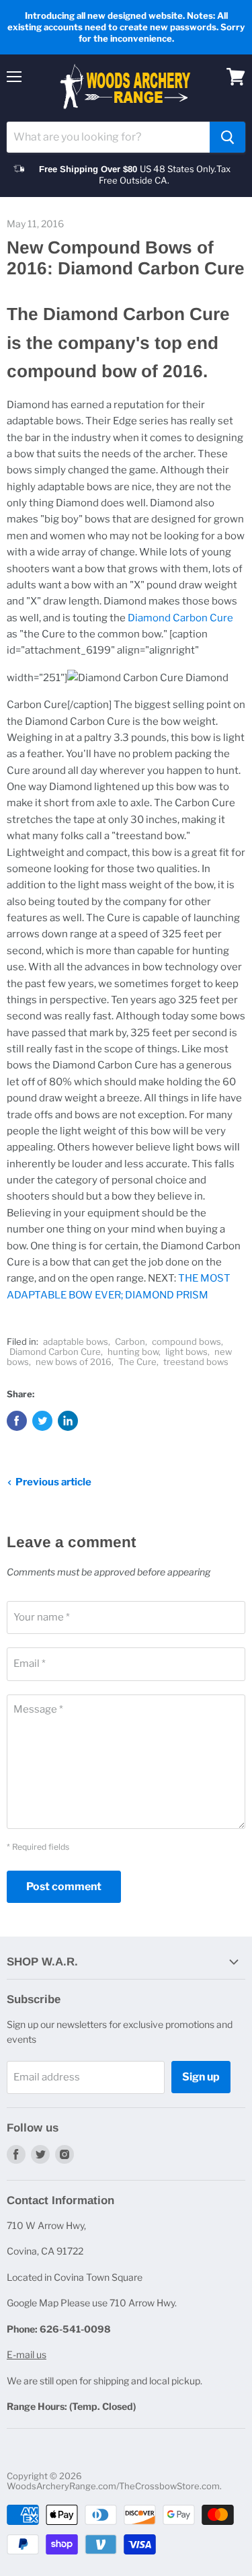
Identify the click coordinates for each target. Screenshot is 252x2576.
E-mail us (27, 2354)
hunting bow (133, 1352)
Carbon (130, 1341)
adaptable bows (76, 1341)
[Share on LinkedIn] (68, 1421)
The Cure (137, 1362)
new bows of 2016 (74, 1362)
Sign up (201, 2077)
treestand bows (196, 1362)
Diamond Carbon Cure (180, 618)
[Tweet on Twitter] (42, 1421)
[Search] (227, 137)
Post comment (64, 1886)
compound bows (186, 1341)
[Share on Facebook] (17, 1421)
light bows (186, 1352)
